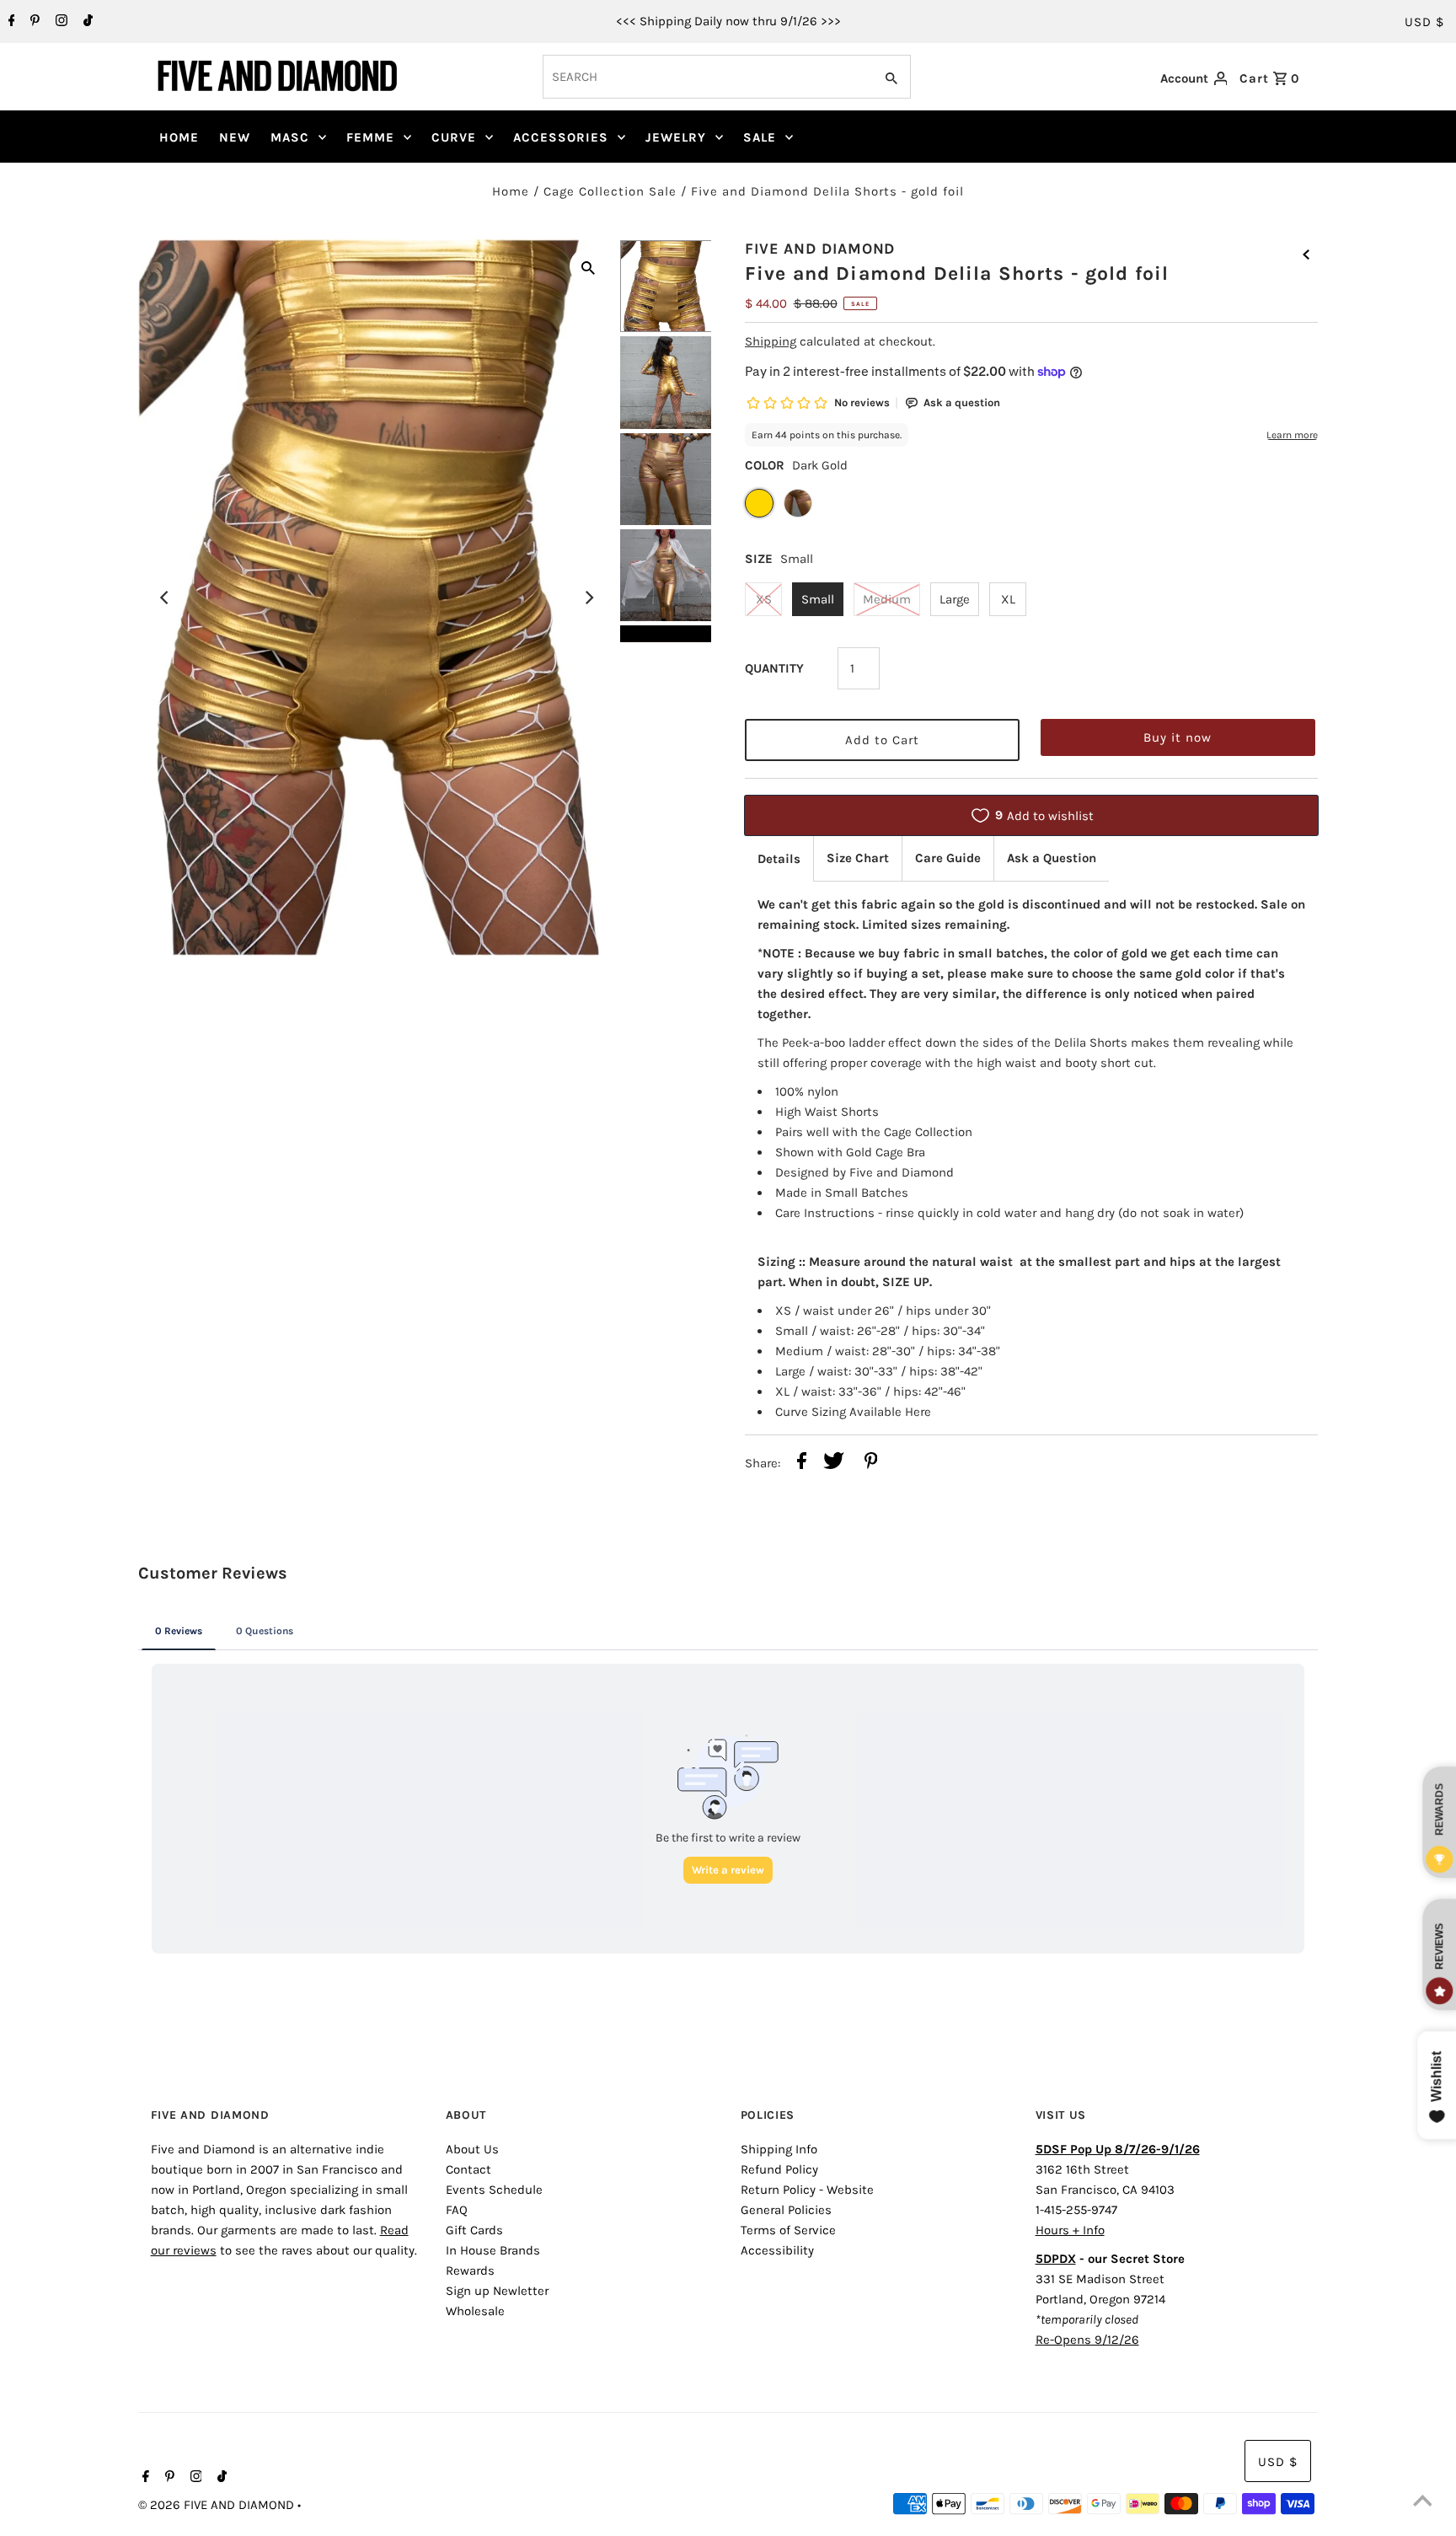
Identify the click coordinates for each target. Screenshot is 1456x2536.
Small (818, 599)
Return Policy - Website (807, 2190)
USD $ (1424, 22)
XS (764, 599)
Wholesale (475, 2311)
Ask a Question (1052, 858)
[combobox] (707, 77)
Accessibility (777, 2250)
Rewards (470, 2271)
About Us (472, 2149)
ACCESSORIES (561, 137)
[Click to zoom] (588, 266)
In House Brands (493, 2250)
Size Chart (858, 858)
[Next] (588, 598)
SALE (760, 137)
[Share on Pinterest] (871, 1464)
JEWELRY (676, 137)
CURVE (454, 137)
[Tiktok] (86, 22)
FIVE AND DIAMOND (820, 249)
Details (779, 859)
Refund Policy (779, 2169)
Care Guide (948, 858)
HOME (179, 137)
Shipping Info (779, 2149)
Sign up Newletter (497, 2291)
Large (955, 599)
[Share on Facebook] (802, 1464)
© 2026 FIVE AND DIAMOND (218, 2505)
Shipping (771, 341)
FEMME (370, 137)
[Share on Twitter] (834, 1464)
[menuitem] (179, 137)
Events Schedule (494, 2190)
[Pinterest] (33, 22)
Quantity (774, 668)
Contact (468, 2169)
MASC (290, 137)
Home (511, 191)
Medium (887, 599)
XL (1008, 599)
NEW (235, 137)
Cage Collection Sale (610, 191)
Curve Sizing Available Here (853, 1412)
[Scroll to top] (1422, 2502)
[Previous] (165, 598)
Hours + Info (1070, 2230)
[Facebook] (10, 22)
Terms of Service (788, 2230)
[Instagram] (59, 22)
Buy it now (1178, 737)
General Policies (786, 2210)
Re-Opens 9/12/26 (1087, 2340)
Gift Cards (474, 2230)
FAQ (457, 2210)
